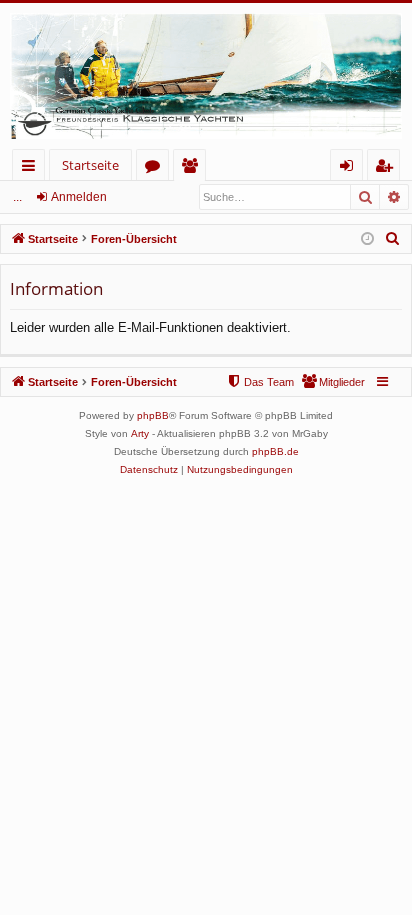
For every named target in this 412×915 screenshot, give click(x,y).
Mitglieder (193, 168)
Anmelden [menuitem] (350, 168)
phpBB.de (275, 451)
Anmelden (79, 197)
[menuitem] (393, 239)
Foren (156, 168)
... (17, 197)
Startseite (90, 165)
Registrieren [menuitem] (387, 168)
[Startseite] (206, 76)
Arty (140, 433)
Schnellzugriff (32, 168)
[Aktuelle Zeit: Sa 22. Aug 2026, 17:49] (367, 239)
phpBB (153, 415)
